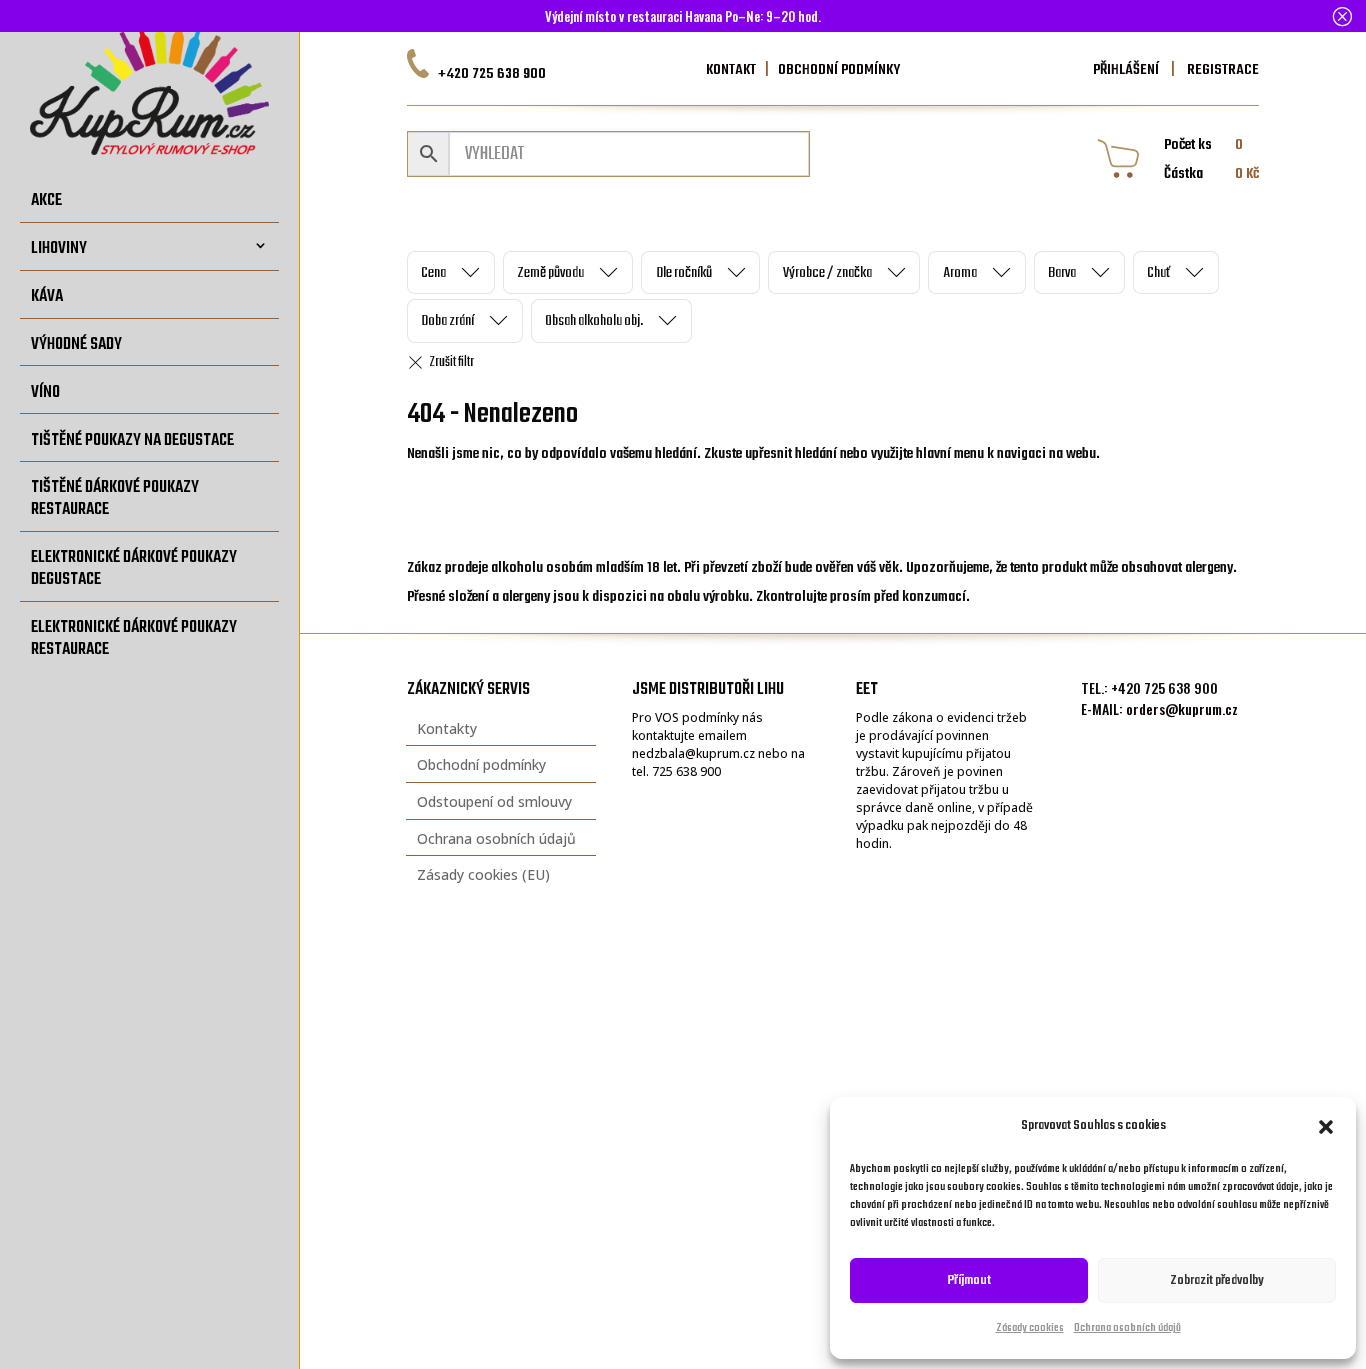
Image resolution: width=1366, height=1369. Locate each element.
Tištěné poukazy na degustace (132, 440)
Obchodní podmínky (481, 764)
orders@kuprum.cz (1182, 708)
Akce (46, 200)
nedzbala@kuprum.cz (693, 753)
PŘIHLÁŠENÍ (1126, 70)
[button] (1326, 1127)
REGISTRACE (1221, 70)
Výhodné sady (76, 344)
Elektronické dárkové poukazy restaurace (134, 638)
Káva (47, 296)
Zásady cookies (1030, 1328)
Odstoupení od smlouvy (494, 801)
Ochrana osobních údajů (1127, 1328)
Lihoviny (59, 248)
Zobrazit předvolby (1217, 1280)
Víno (45, 392)
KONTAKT (731, 70)
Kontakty (447, 728)
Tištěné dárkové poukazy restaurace (115, 498)
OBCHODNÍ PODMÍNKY (839, 70)
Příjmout (969, 1280)
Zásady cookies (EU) (483, 874)
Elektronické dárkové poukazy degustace (134, 568)
